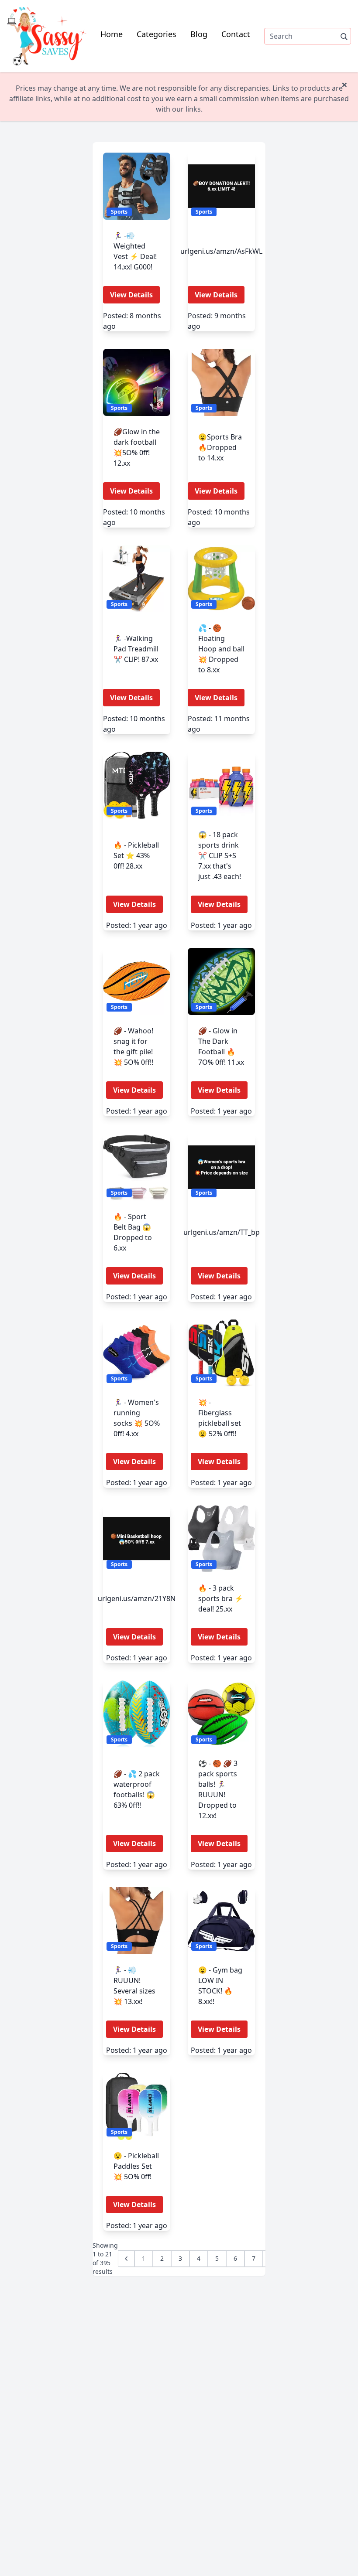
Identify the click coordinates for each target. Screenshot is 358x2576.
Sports (119, 212)
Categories (157, 34)
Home (112, 34)
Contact (236, 34)
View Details (131, 295)
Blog (199, 34)
